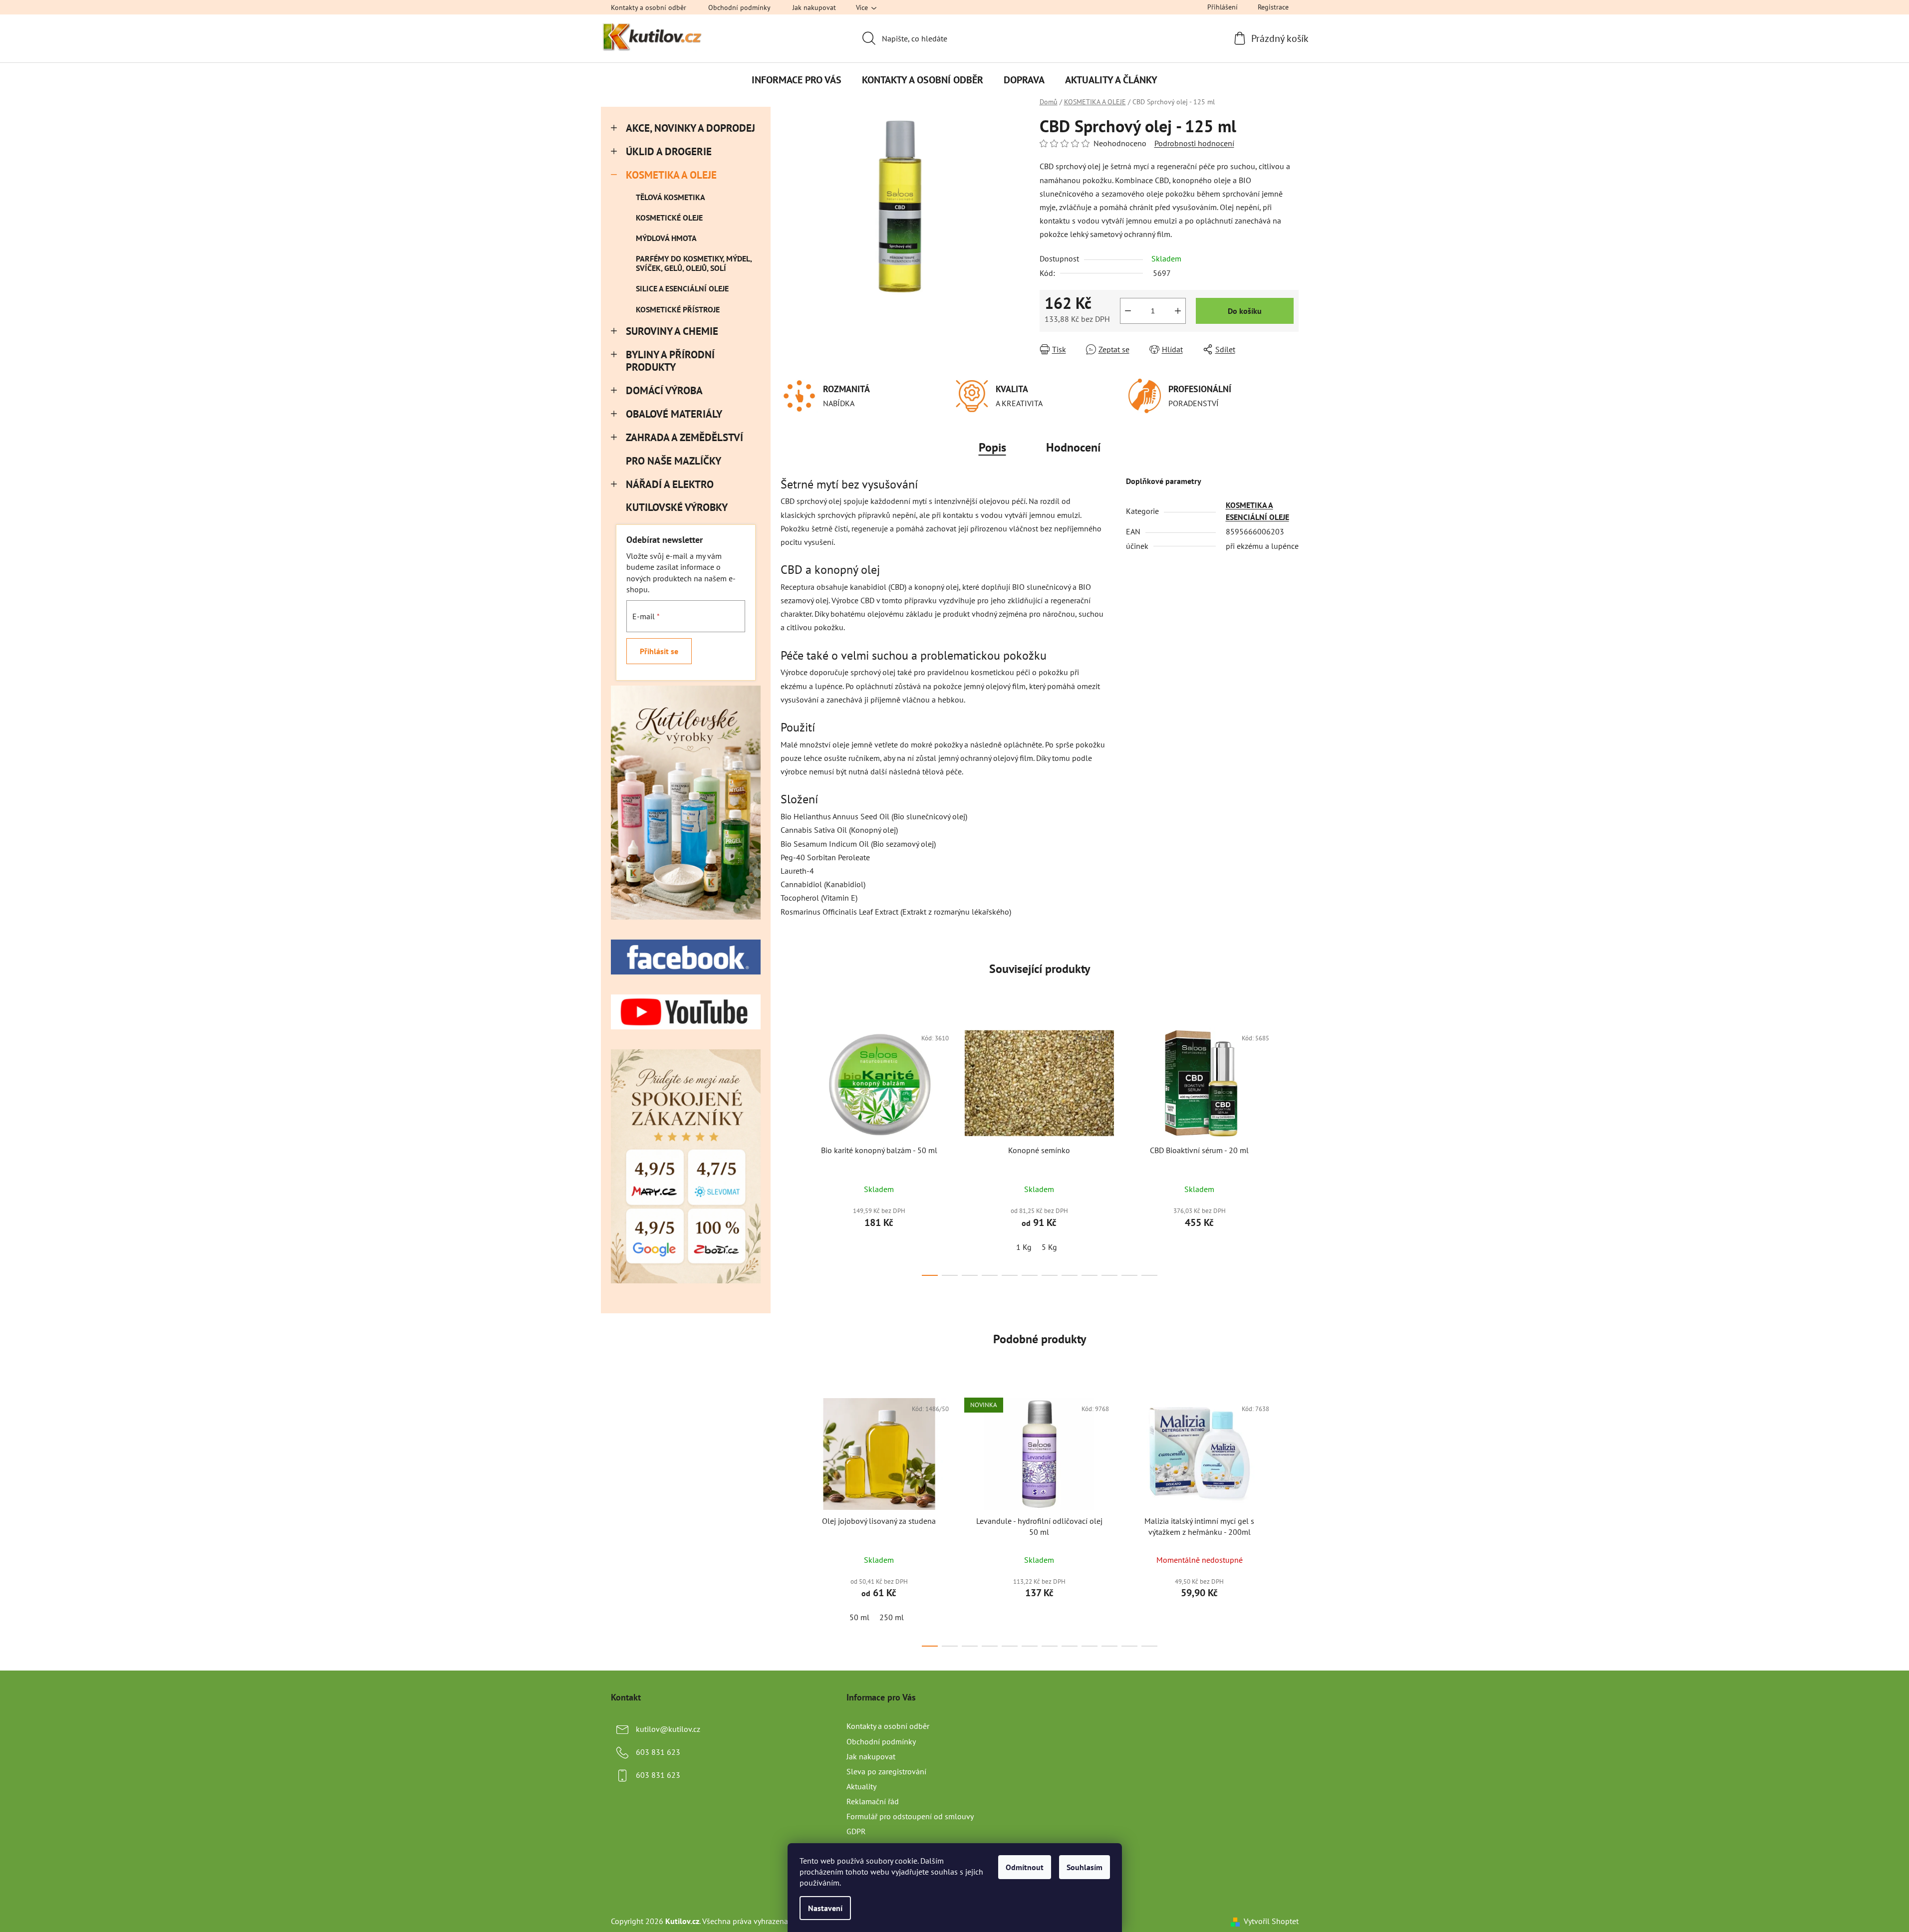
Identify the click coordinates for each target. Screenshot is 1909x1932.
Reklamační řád (873, 1801)
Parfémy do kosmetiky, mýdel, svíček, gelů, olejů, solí (694, 263)
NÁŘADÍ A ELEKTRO (670, 484)
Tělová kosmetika (671, 197)
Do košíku (1245, 311)
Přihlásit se (659, 651)
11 (1149, 1275)
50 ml (859, 1617)
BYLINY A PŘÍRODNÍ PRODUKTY (670, 361)
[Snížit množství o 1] (1128, 311)
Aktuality (861, 1786)
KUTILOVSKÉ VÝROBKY (677, 507)
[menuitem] (797, 80)
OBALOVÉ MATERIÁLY (674, 414)
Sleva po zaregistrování (886, 1771)
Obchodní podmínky (739, 7)
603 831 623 (658, 1752)
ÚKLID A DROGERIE (669, 151)
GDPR (856, 1831)
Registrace (1273, 7)
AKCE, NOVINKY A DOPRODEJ (690, 128)
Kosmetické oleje (669, 218)
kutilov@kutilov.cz (668, 1729)
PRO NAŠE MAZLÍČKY (673, 461)
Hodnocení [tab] (1073, 447)
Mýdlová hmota (666, 238)
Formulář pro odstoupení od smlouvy (910, 1816)
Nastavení (825, 1908)
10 (1129, 1275)
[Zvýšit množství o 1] (1178, 311)
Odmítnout (1025, 1867)
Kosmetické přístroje (678, 309)
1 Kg (1024, 1247)
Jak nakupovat (814, 7)
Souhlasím (1085, 1867)
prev (789, 1149)
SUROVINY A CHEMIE (672, 331)
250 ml (892, 1617)
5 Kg (1049, 1247)
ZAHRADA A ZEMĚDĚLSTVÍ (684, 437)
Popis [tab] (992, 447)
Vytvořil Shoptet (1271, 1921)
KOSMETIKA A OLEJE (671, 175)
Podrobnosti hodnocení (1194, 143)
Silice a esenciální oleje (682, 288)
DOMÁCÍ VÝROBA (664, 390)
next (1291, 1149)
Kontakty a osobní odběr (649, 7)
